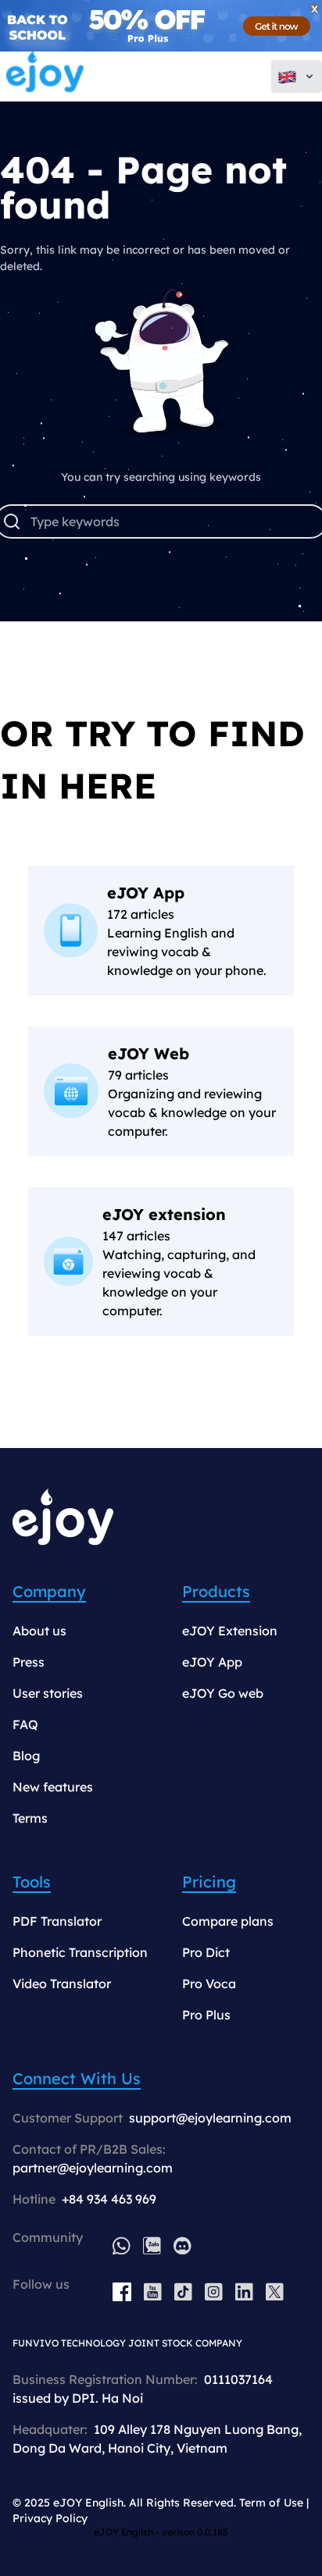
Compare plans (228, 1921)
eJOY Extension (230, 1631)
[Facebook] (122, 2292)
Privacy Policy (50, 2518)
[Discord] (182, 2245)
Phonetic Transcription (80, 1952)
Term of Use (271, 2503)
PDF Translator (57, 1921)
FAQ (25, 1724)
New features (53, 1787)
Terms (30, 1818)
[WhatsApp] (122, 2245)
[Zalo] (152, 2245)
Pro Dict (206, 1952)
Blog (26, 1756)
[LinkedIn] (244, 2292)
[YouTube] (153, 2292)
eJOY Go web (223, 1693)
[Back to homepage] (45, 76)
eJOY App (212, 1662)
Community (48, 2237)
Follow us (41, 2284)
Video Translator (62, 1984)
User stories (48, 1693)
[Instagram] (214, 2292)
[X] (275, 2292)
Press (29, 1662)
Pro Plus (206, 2015)
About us (39, 1631)
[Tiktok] (183, 2292)
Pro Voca (209, 1984)
